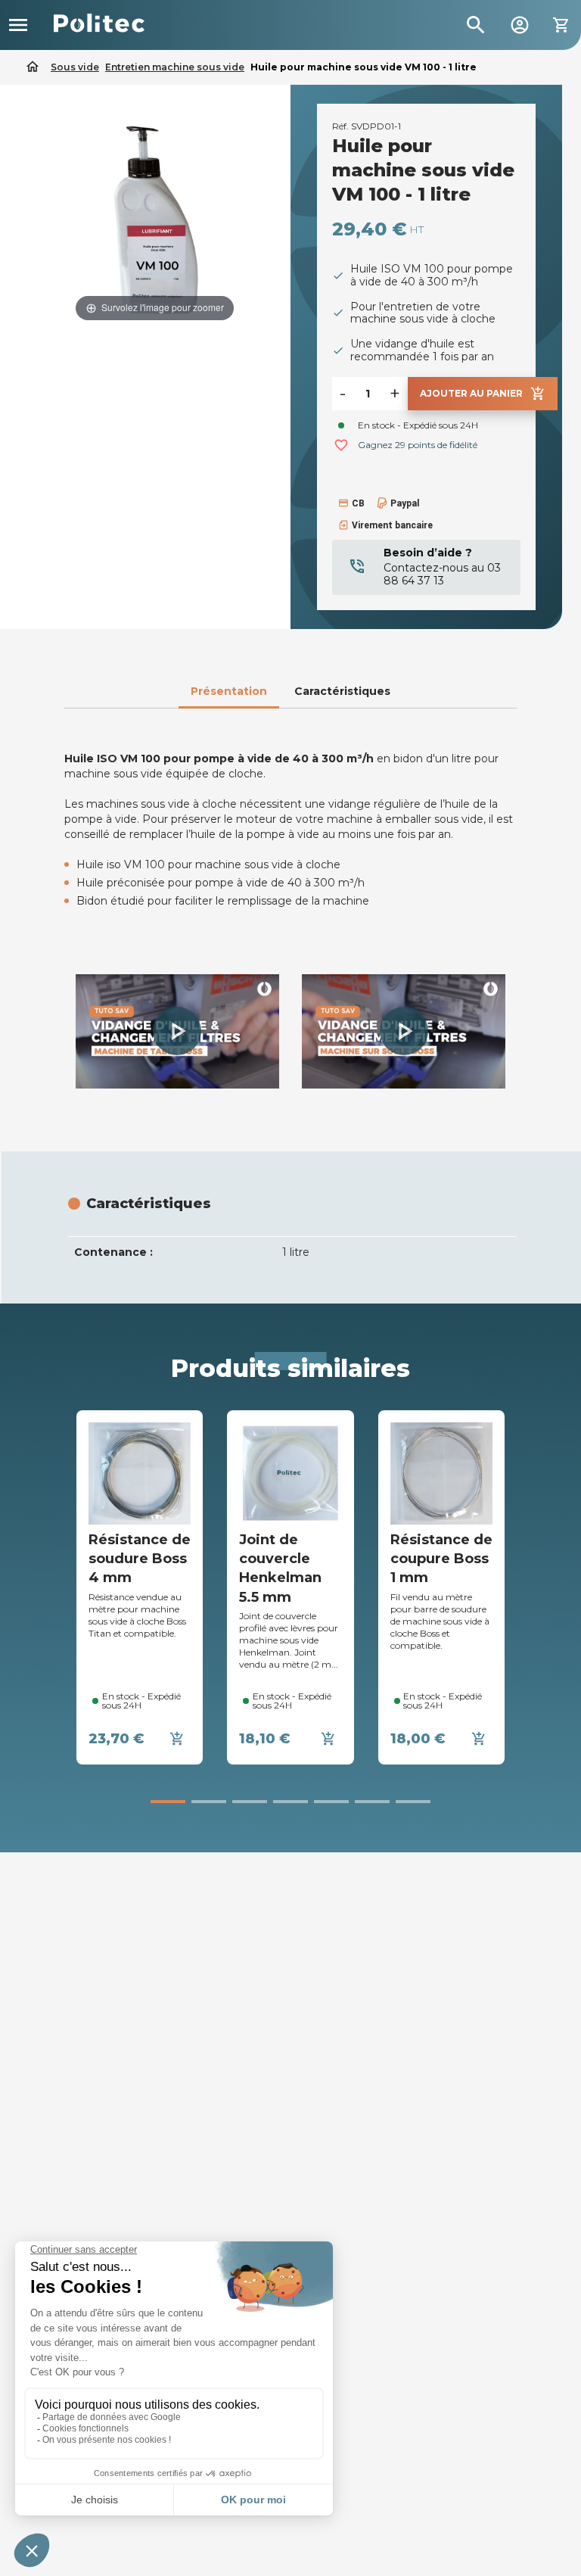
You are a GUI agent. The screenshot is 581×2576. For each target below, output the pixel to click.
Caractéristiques (342, 691)
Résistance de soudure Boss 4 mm (140, 1559)
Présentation (229, 691)
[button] (177, 1031)
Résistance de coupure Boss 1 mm (441, 1559)
